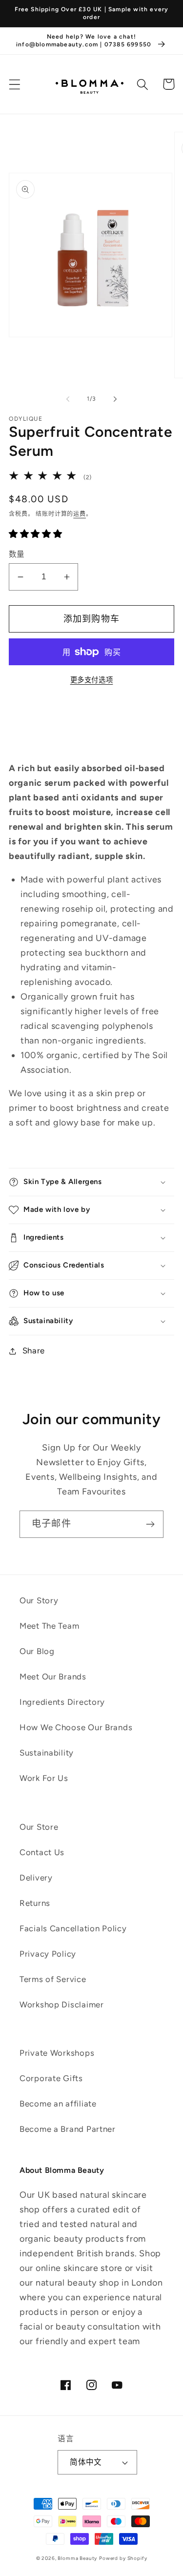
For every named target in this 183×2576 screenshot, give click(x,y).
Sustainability (47, 1753)
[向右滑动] (115, 399)
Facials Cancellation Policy (73, 1928)
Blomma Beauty (77, 2558)
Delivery (36, 1878)
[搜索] (143, 84)
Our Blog (37, 1651)
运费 (80, 514)
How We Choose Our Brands (76, 1727)
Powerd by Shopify (123, 2558)
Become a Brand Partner (68, 2129)
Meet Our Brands (53, 1676)
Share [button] (34, 1350)
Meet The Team (49, 1626)
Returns (35, 1903)
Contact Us (42, 1852)
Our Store (39, 1827)
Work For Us (44, 1778)
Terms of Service (53, 1979)
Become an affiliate (58, 2104)
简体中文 (86, 2462)
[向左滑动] (68, 399)
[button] (15, 84)
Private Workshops (57, 2053)
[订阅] (150, 1524)
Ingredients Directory (62, 1702)
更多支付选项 (92, 680)
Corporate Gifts (51, 2078)
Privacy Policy (48, 1954)
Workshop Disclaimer (62, 2004)
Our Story (39, 1600)
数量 (17, 554)
